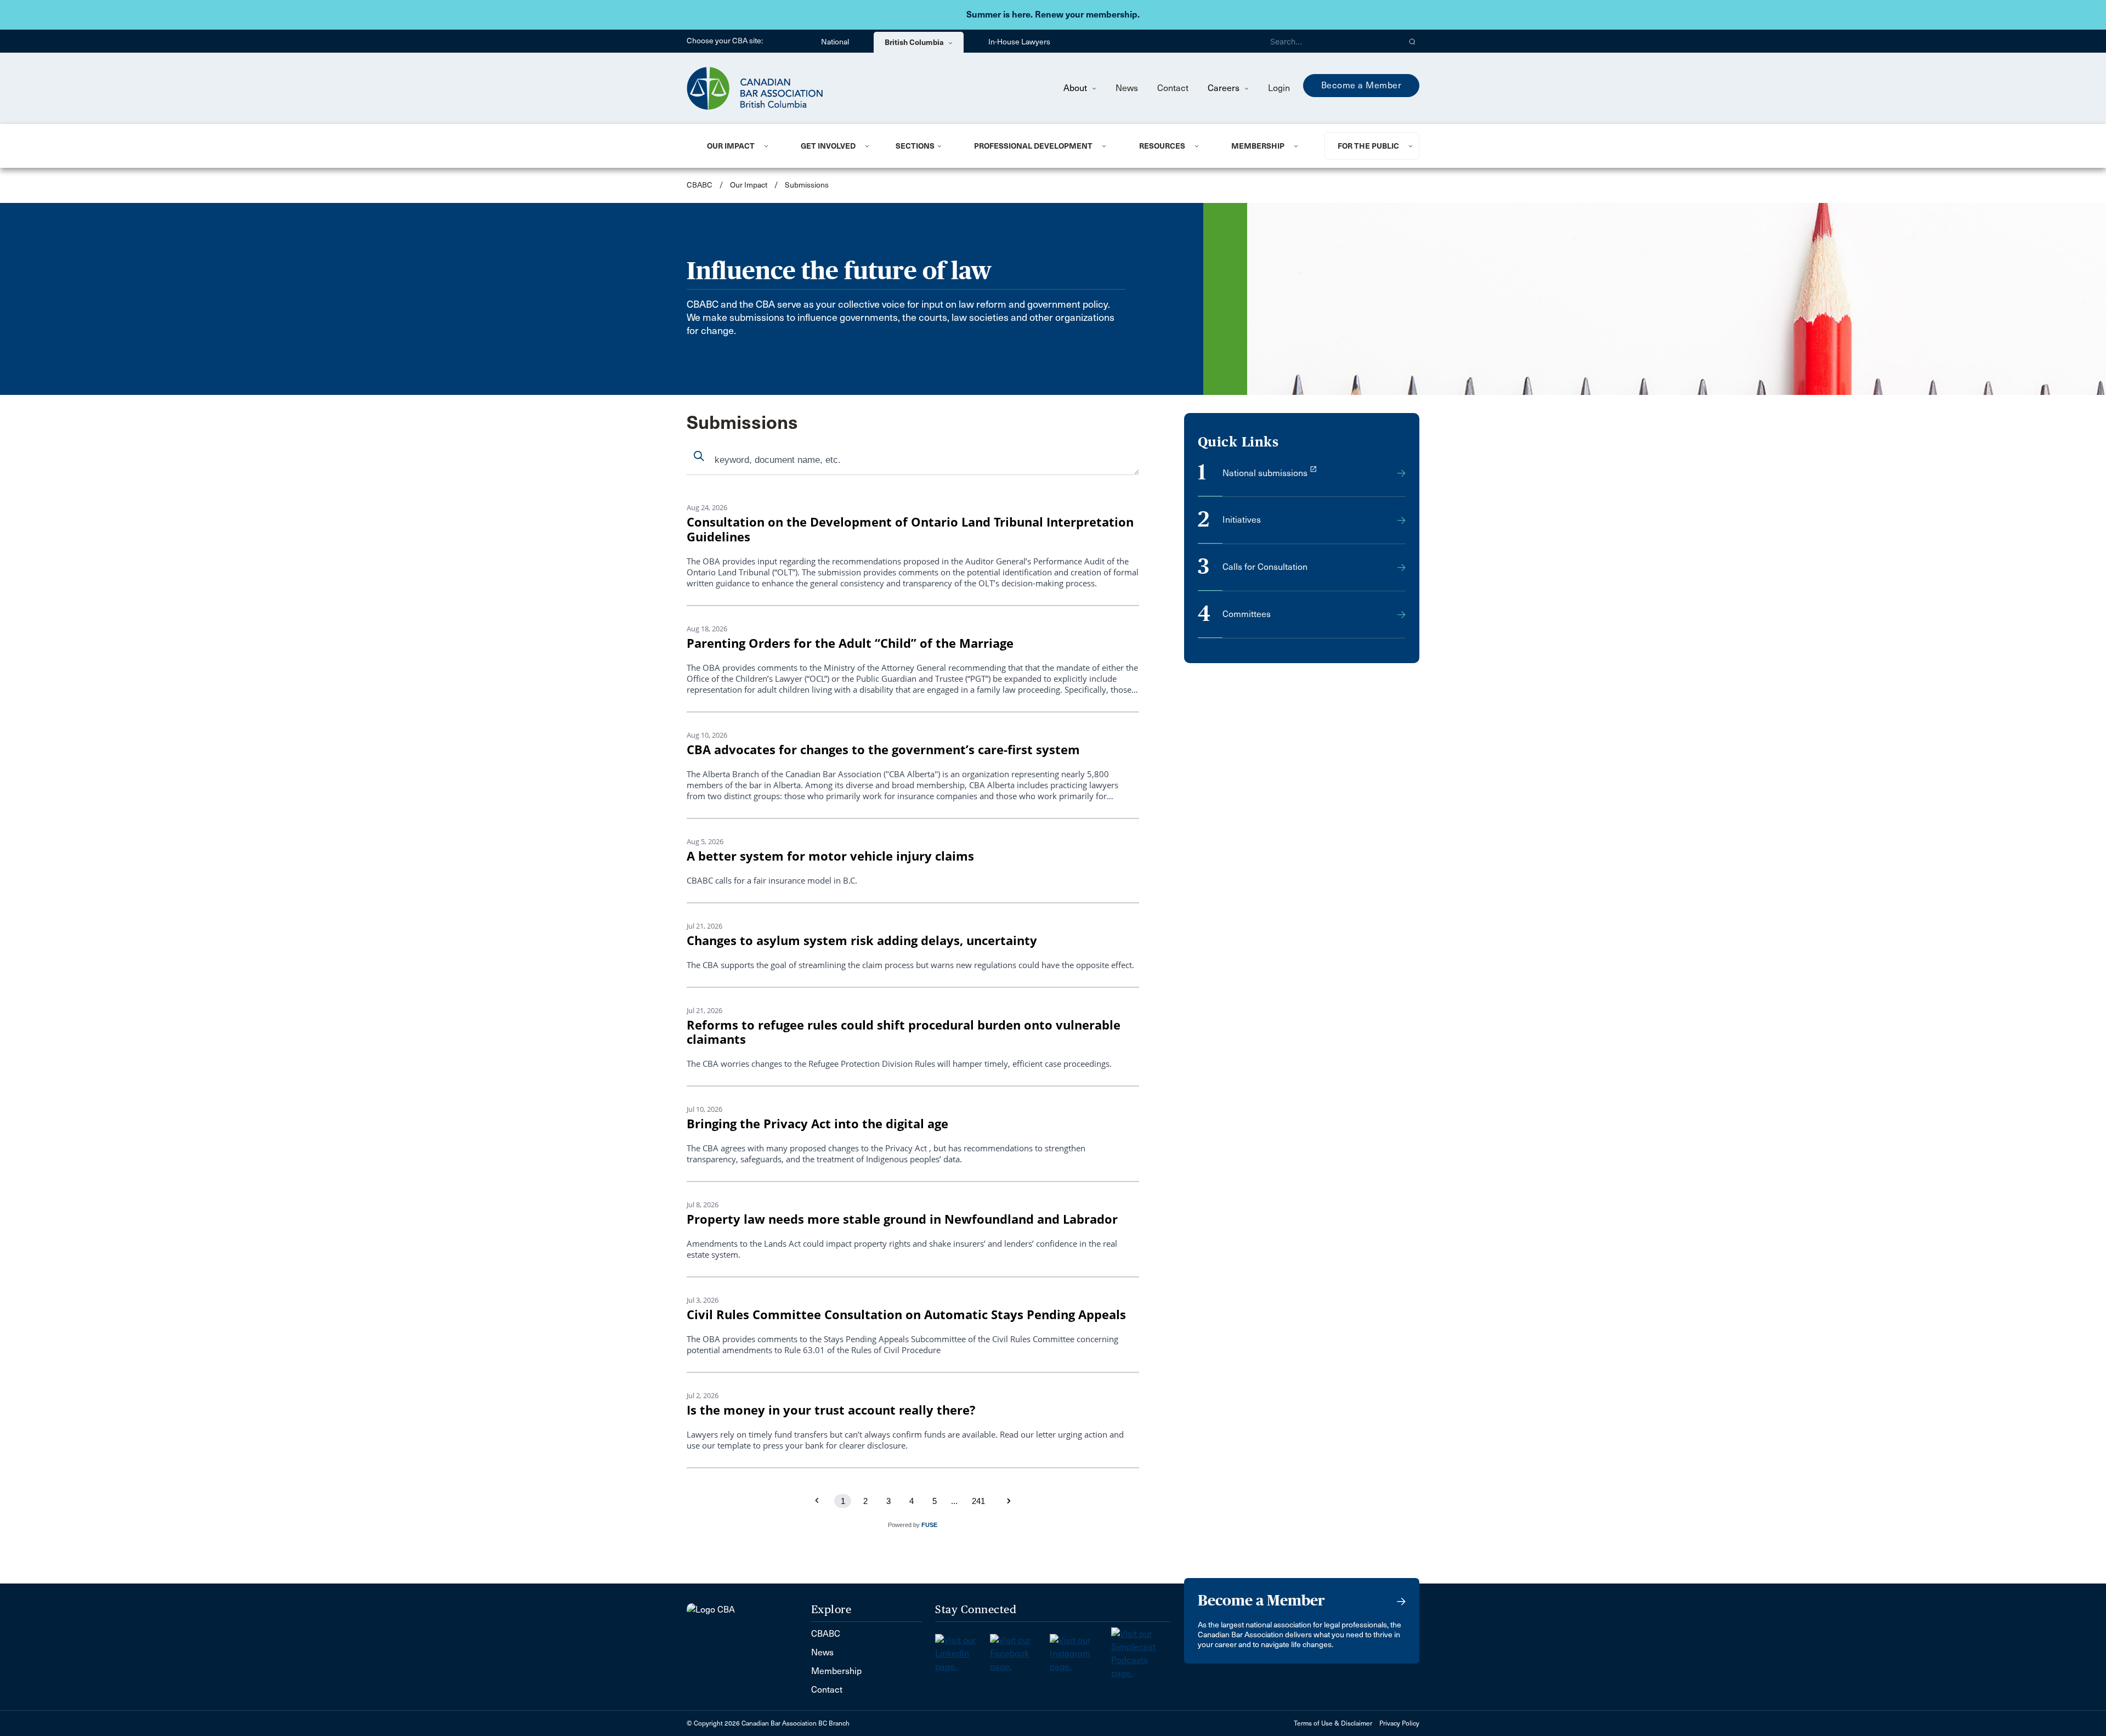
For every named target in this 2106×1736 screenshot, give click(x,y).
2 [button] (865, 1501)
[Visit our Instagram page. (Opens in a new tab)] (1080, 1650)
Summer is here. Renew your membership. (1053, 15)
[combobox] (913, 461)
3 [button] (888, 1501)
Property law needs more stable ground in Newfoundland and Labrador (902, 1219)
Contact (1173, 88)
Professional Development (1033, 146)
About (1076, 88)
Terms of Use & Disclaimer (1333, 1723)
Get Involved (828, 146)
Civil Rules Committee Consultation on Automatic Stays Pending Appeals (906, 1314)
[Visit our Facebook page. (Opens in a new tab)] (1020, 1650)
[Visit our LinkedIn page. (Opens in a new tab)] (963, 1650)
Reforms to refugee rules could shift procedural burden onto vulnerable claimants (904, 1032)
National (835, 42)
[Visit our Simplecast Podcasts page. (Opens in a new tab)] (1141, 1650)
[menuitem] (740, 146)
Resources (1162, 146)
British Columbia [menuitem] (915, 42)
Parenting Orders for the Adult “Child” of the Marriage (850, 643)
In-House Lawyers (1019, 42)
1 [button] (843, 1501)
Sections (915, 146)
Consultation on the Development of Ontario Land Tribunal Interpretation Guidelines (910, 529)
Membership (1258, 146)
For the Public (1368, 146)
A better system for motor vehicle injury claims (830, 856)
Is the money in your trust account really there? (831, 1410)
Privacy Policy (1399, 1723)
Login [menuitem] (1279, 88)
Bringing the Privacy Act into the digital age (817, 1124)
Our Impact (731, 146)
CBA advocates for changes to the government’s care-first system (883, 750)
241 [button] (978, 1501)
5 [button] (935, 1501)
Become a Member (1361, 85)
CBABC (700, 185)
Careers (1225, 88)
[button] (1413, 41)
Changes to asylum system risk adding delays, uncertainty (862, 940)
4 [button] (912, 1501)
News (1127, 88)
